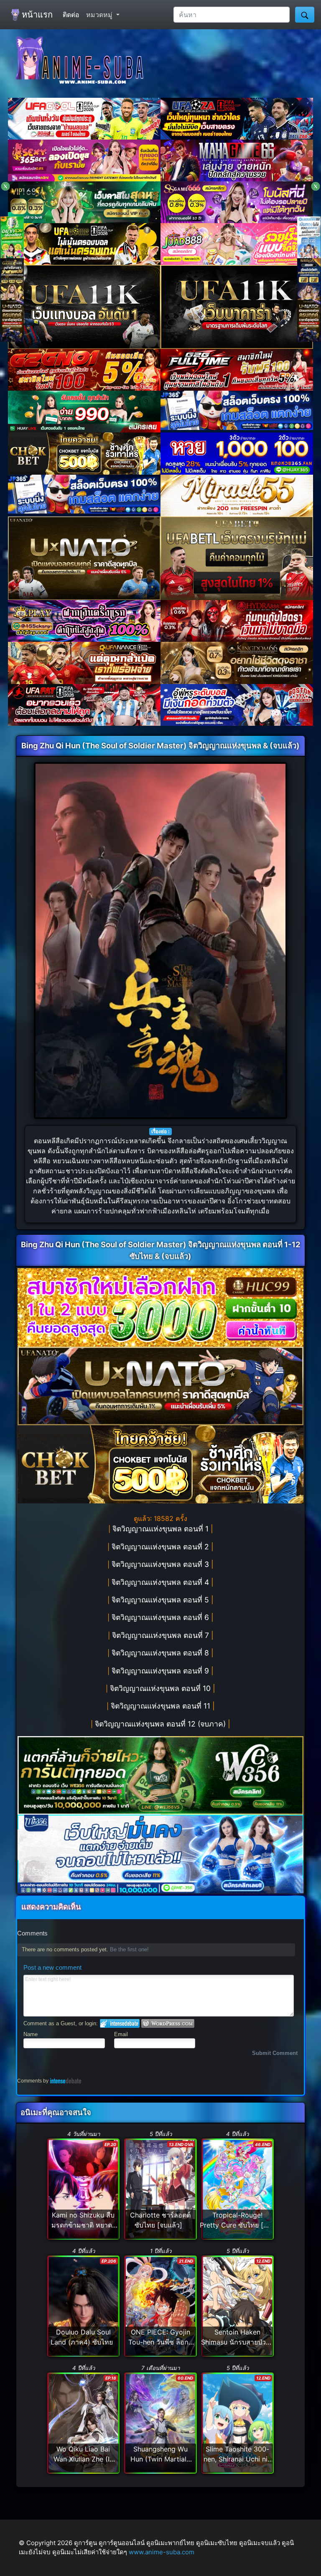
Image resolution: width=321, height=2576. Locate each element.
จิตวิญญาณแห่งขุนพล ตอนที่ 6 (162, 1617)
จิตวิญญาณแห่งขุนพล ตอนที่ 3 (162, 1564)
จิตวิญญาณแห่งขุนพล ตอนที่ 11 (162, 1706)
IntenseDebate (66, 2081)
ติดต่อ (71, 15)
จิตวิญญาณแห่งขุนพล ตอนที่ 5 (162, 1600)
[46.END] (238, 2189)
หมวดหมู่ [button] (100, 15)
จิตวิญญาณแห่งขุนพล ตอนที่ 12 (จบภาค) (162, 1724)
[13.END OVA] (160, 2189)
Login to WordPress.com (168, 2023)
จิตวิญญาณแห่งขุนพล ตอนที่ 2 (162, 1547)
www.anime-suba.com (162, 2552)
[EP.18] (84, 2422)
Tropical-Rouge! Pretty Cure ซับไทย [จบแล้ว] (236, 2225)
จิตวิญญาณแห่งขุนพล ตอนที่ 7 (162, 1635)
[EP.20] (84, 2189)
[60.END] (160, 2422)
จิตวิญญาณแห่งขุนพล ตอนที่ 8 (162, 1653)
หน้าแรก (36, 15)
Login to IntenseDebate (120, 2023)
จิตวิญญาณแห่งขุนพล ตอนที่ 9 (162, 1671)
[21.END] (160, 2306)
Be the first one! (129, 1949)
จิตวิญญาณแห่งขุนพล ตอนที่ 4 (162, 1582)
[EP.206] (84, 2306)
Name (31, 2034)
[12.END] (238, 2306)
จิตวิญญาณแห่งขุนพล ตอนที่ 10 (162, 1688)
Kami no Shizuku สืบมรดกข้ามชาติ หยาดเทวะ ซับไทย (83, 2225)
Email (121, 2034)
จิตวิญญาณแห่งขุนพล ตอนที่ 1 (162, 1529)
